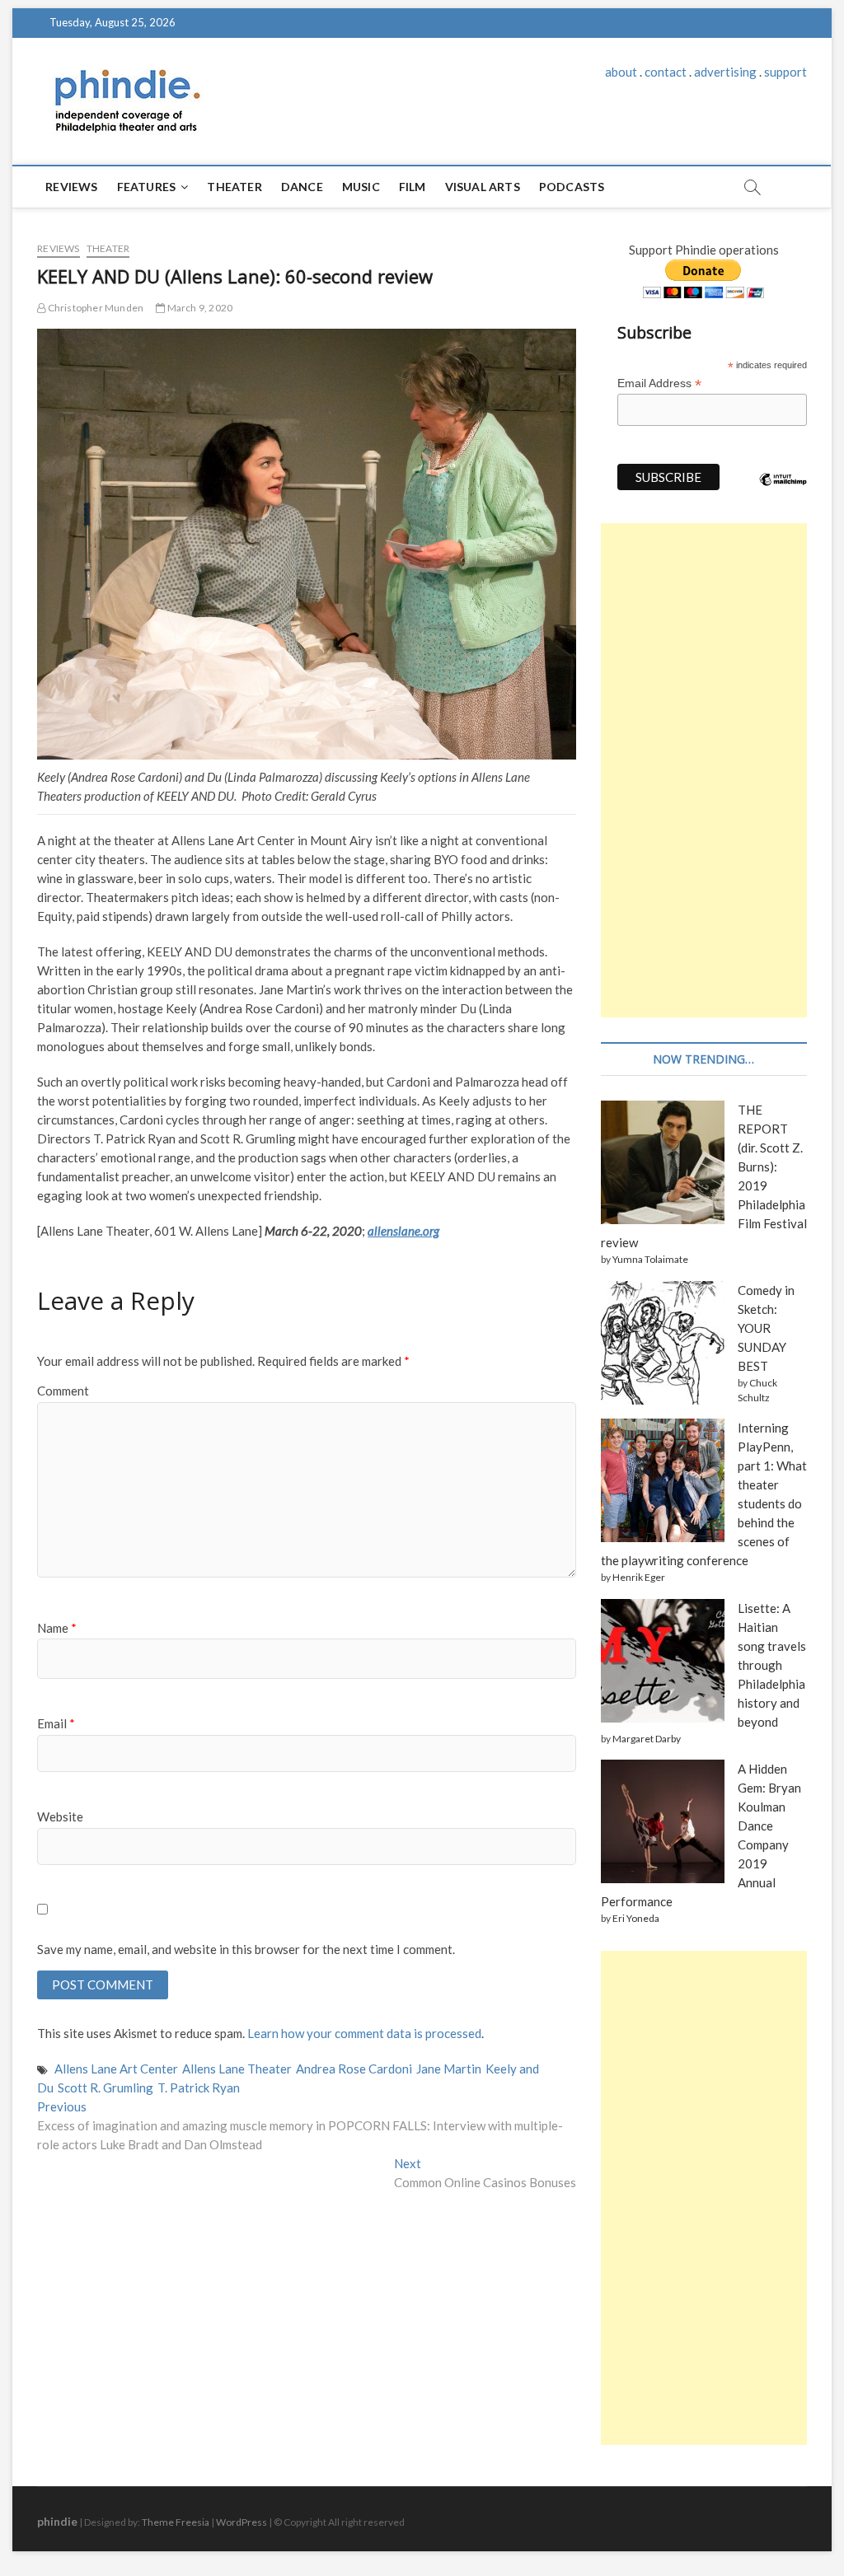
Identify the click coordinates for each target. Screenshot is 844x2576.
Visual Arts (483, 187)
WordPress (241, 2522)
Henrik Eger (639, 1577)
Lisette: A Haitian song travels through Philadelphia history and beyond (772, 1665)
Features (147, 187)
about (621, 72)
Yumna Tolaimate (650, 1259)
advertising (725, 72)
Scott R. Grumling (105, 2087)
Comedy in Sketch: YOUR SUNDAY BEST (766, 1328)
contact (666, 72)
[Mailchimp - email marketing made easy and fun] (783, 492)
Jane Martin (449, 2069)
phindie (57, 2521)
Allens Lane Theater (237, 2069)
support (785, 72)
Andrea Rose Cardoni (354, 2069)
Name (57, 1628)
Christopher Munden (94, 308)
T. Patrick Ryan (199, 2087)
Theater (234, 187)
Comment (63, 1391)
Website (60, 1816)
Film (413, 187)
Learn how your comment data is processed (364, 2033)
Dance (302, 187)
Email (56, 1723)
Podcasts (572, 187)
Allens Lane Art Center (116, 2069)
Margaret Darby (647, 1739)
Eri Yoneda (636, 1918)
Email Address (659, 383)
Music (361, 187)
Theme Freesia (176, 2522)
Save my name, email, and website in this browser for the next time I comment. (246, 1949)
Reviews (71, 187)
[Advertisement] (704, 770)
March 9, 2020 (199, 308)
